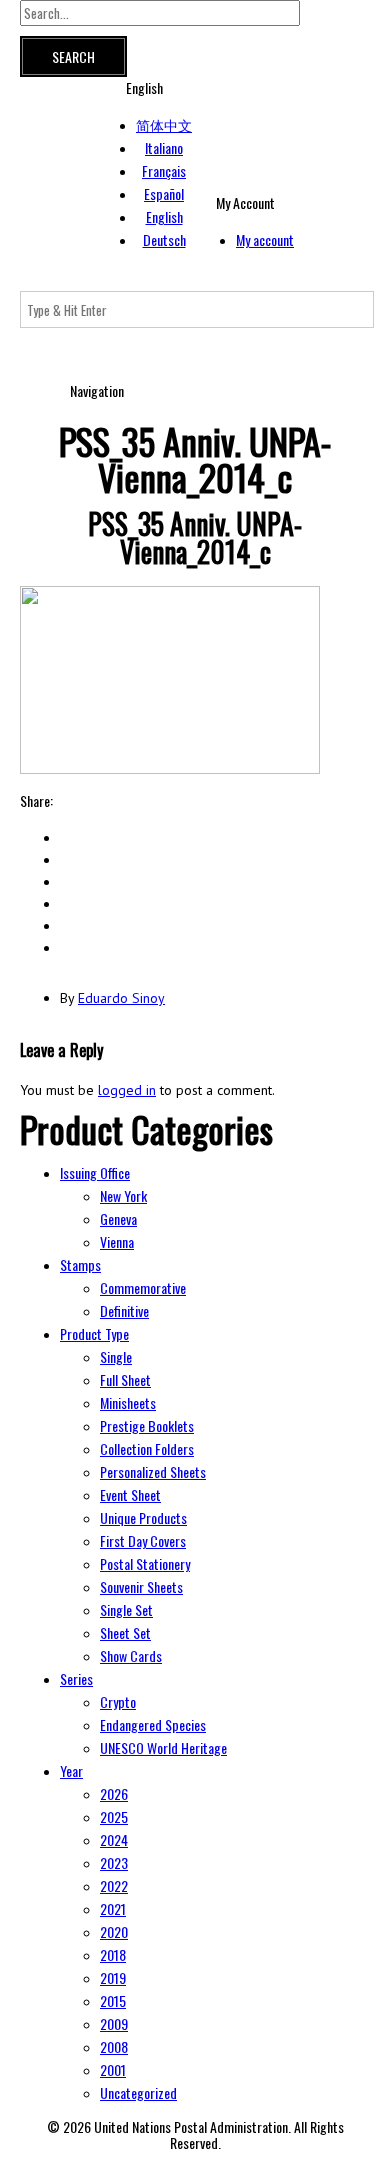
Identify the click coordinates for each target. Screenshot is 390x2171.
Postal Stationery (145, 1563)
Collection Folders (147, 1448)
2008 (114, 2046)
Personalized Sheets (153, 1471)
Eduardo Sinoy (121, 998)
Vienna (117, 1241)
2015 (113, 2000)
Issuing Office (95, 1172)
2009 (114, 2023)
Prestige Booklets (147, 1425)
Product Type (94, 1333)
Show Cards (131, 1655)
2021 (113, 1908)
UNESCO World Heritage (163, 1747)
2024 (114, 1839)
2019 (113, 1977)
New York (123, 1195)
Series (76, 1678)
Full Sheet (125, 1379)
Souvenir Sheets (141, 1586)
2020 (114, 1931)
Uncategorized (138, 2092)
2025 (114, 1816)
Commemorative (143, 1287)
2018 (113, 1954)
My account (265, 239)
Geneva (118, 1218)
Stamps (80, 1264)
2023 (114, 1862)
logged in (127, 1090)
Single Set (126, 1609)
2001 (113, 2069)
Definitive (124, 1310)
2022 (114, 1885)
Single (116, 1356)
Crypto (118, 1701)
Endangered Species (153, 1724)
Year (71, 1770)
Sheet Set (125, 1632)
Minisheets (128, 1402)
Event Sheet (130, 1494)
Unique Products (143, 1517)
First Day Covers (143, 1540)
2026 (114, 1793)
